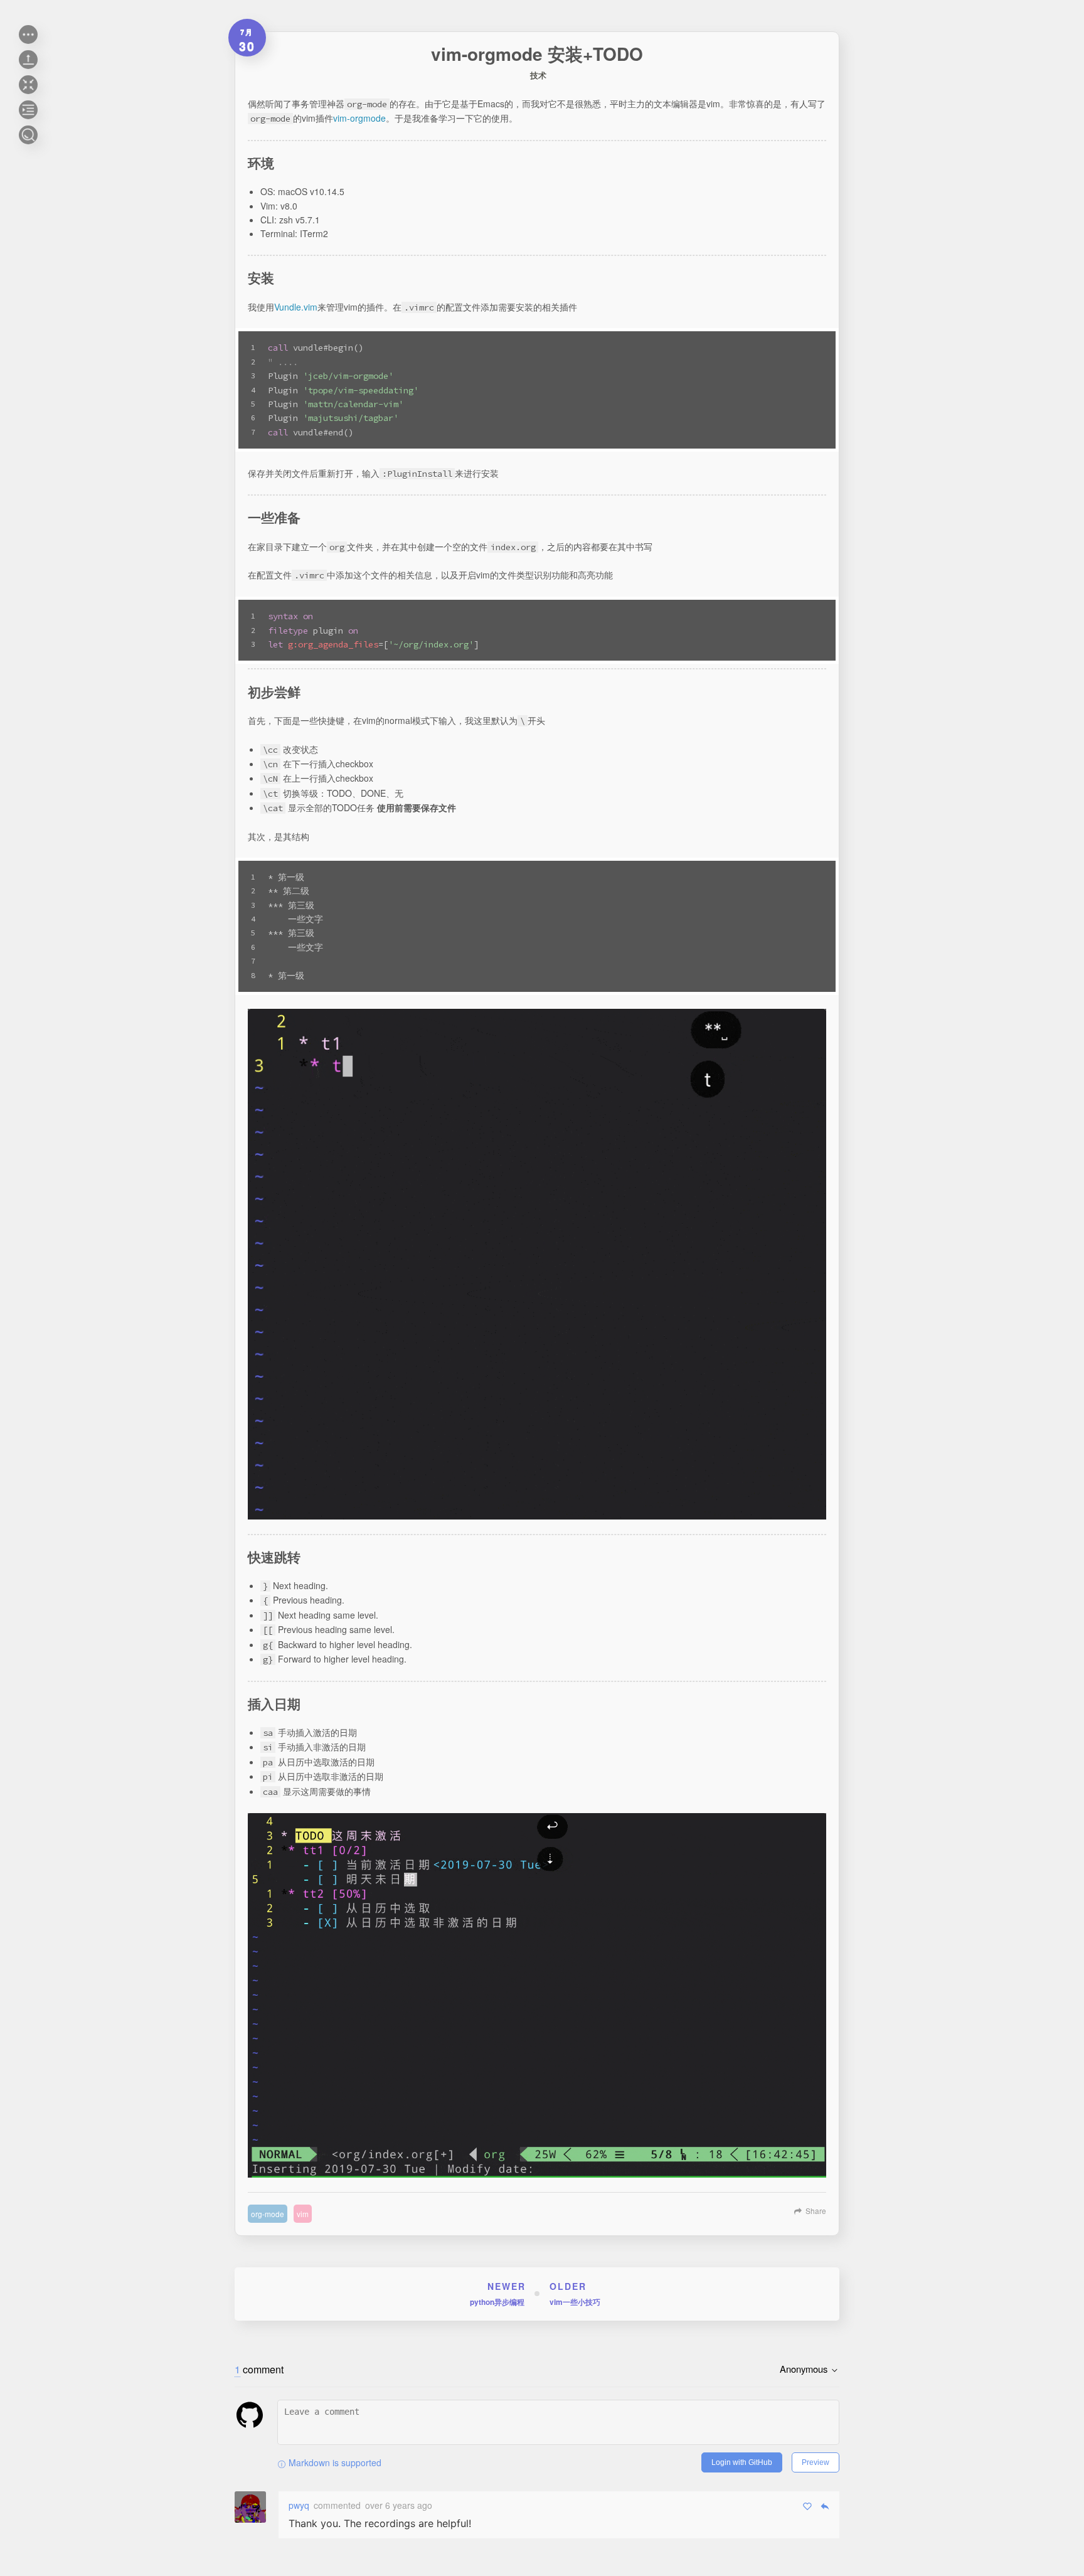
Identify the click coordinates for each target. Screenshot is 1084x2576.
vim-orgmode (359, 118)
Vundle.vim (296, 307)
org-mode (268, 2214)
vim (303, 2214)
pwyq (299, 2505)
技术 (538, 75)
